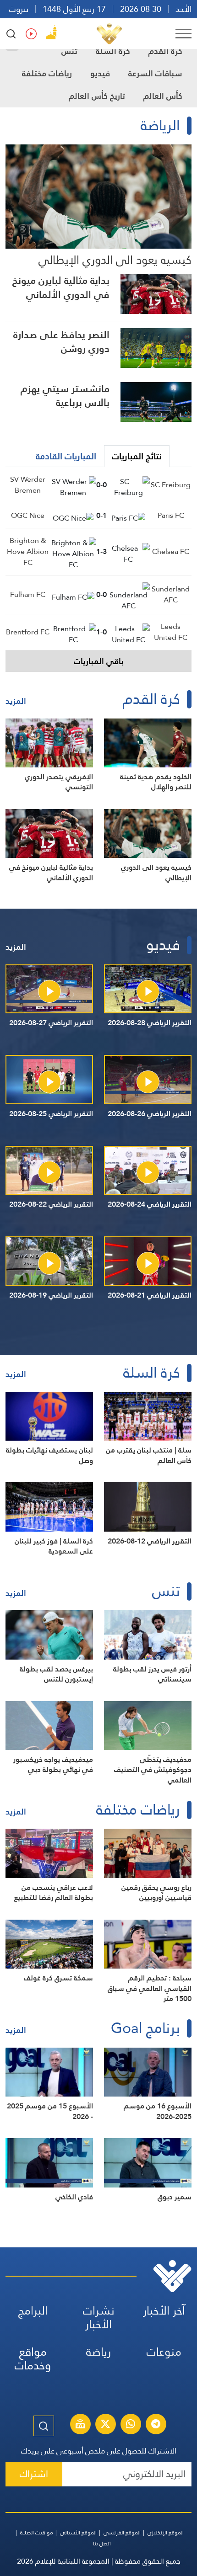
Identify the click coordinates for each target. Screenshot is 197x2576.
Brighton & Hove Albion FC (28, 551)
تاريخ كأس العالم (97, 96)
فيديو (100, 73)
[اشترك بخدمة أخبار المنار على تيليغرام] (156, 2425)
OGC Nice (28, 515)
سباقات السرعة (155, 73)
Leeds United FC (171, 632)
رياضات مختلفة (47, 73)
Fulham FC (28, 594)
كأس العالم (163, 96)
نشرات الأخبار (99, 2318)
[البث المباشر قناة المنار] (80, 2425)
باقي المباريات (99, 661)
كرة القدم (165, 51)
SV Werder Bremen (28, 485)
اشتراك (34, 2474)
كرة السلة (113, 51)
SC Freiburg (171, 485)
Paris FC (171, 515)
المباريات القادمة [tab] (66, 456)
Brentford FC (28, 632)
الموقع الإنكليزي (166, 2533)
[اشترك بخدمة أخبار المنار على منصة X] (105, 2425)
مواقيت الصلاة (37, 2533)
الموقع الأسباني (78, 2533)
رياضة (98, 2352)
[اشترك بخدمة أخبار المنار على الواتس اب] (131, 2425)
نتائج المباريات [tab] (137, 456)
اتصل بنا (102, 2544)
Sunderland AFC (171, 594)
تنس (69, 51)
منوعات (164, 2352)
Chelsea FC (171, 551)
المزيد (16, 701)
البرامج (33, 2311)
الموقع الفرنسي (122, 2533)
